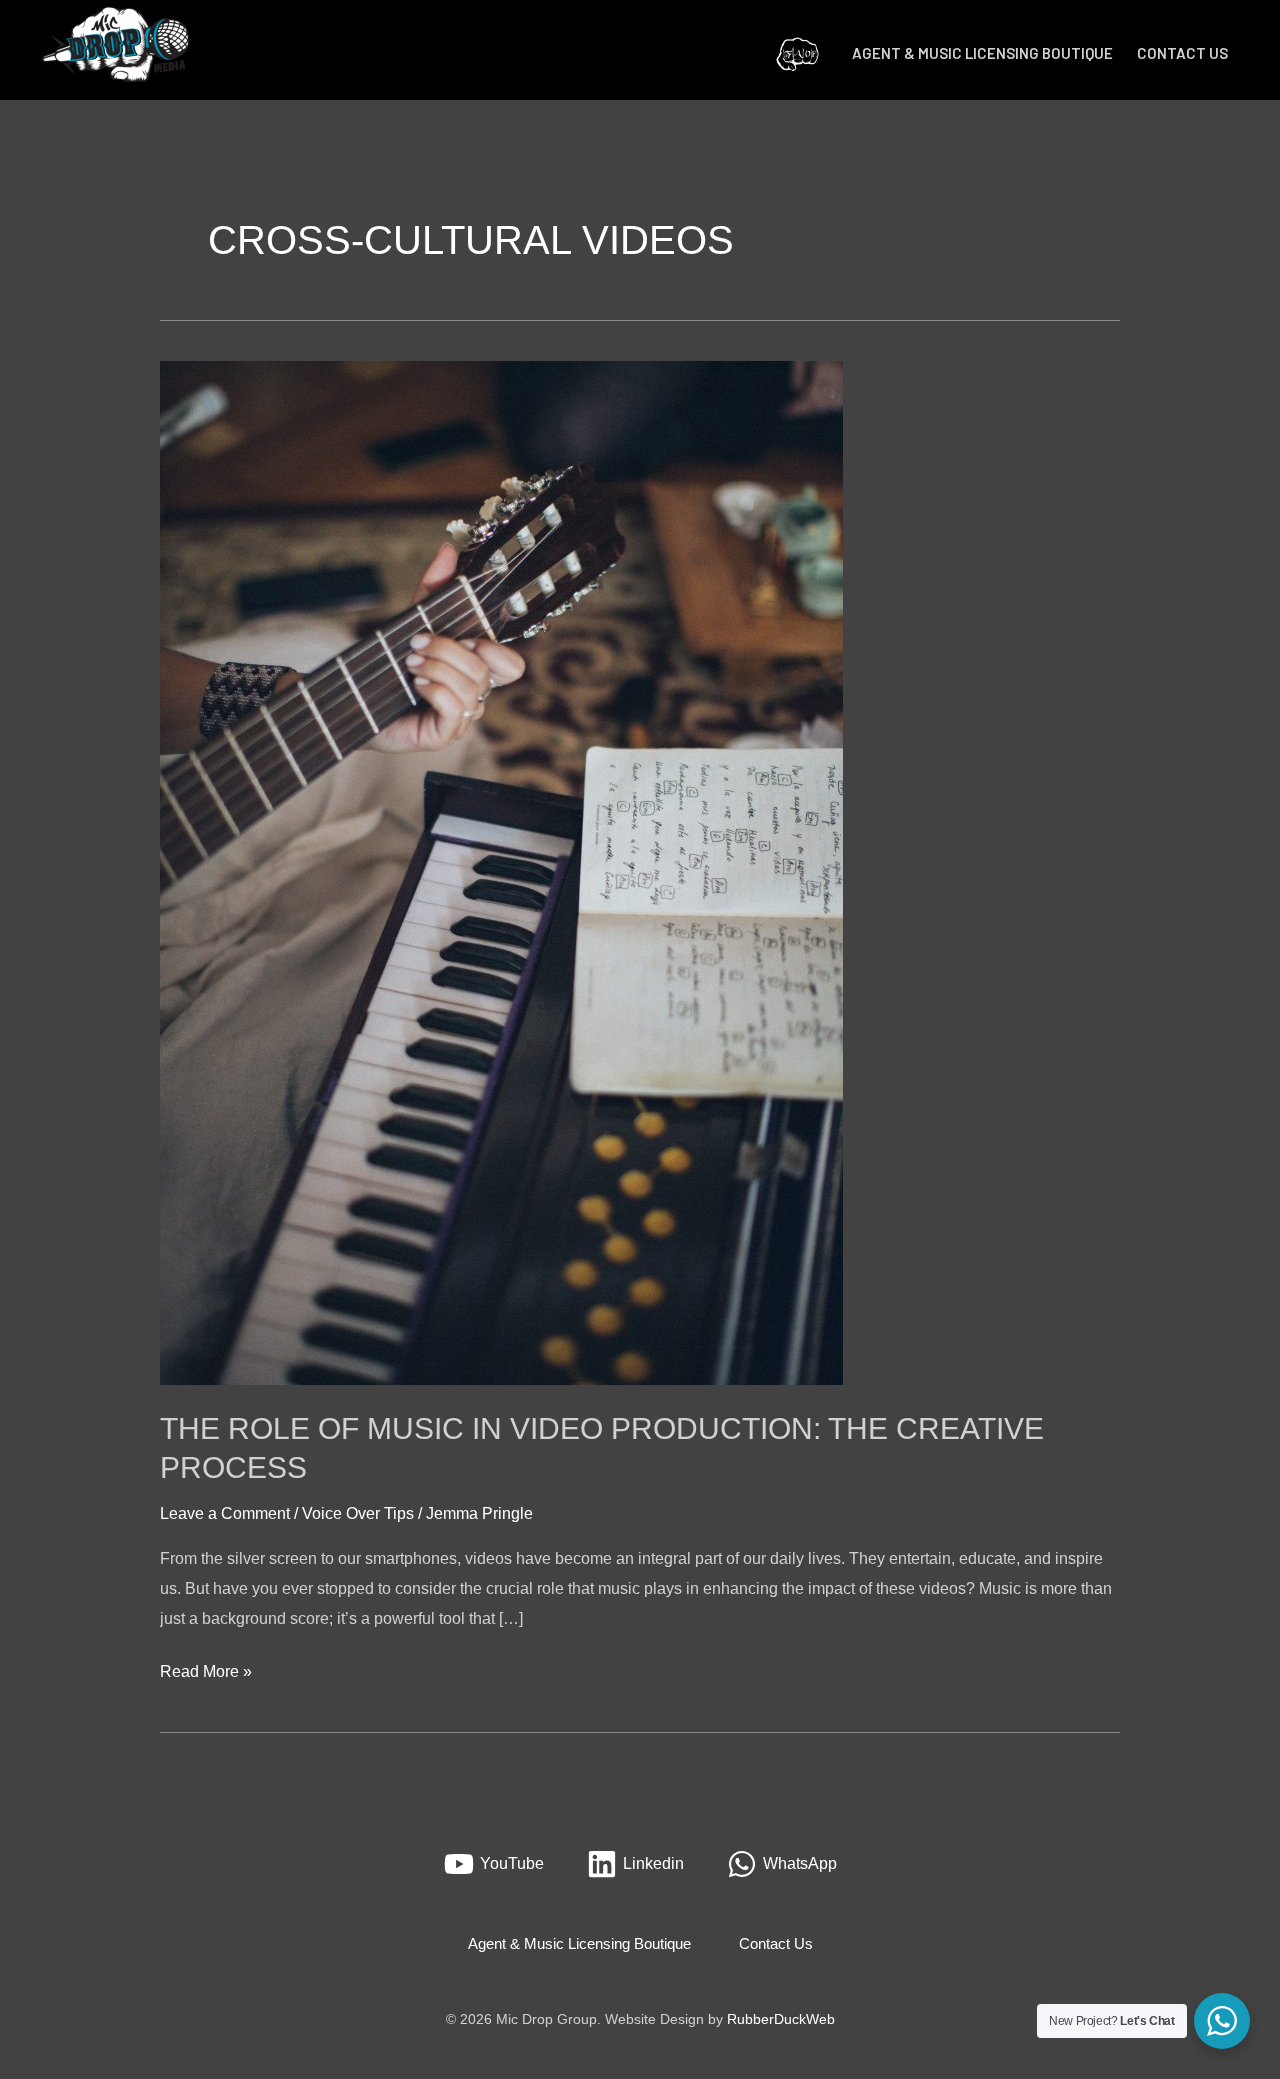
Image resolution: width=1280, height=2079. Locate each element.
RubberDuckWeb (781, 2019)
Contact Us (1182, 53)
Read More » (206, 1668)
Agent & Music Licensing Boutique (982, 53)
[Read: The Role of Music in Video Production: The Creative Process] (501, 871)
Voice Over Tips (358, 1513)
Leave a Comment (225, 1513)
